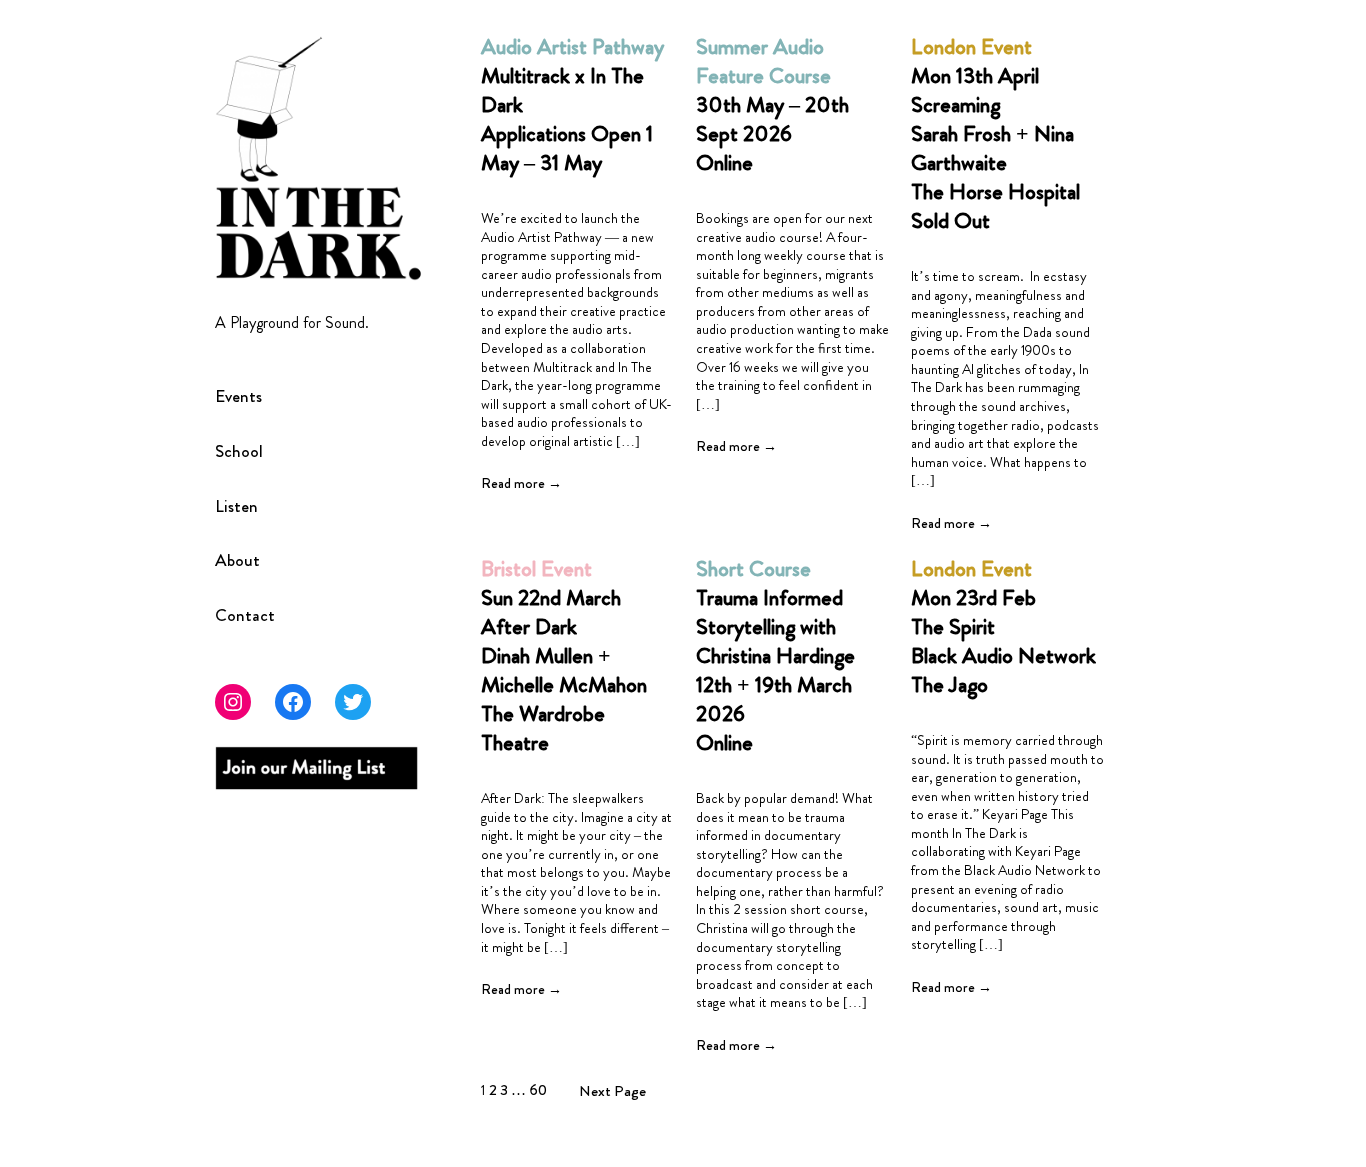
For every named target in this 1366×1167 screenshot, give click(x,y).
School (239, 452)
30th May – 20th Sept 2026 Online (772, 104)
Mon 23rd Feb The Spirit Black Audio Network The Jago (1003, 626)
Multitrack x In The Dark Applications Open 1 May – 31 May (572, 104)
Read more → (521, 483)
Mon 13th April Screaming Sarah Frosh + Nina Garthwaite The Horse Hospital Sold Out (995, 133)
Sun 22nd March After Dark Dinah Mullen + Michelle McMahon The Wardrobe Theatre (564, 655)
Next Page (612, 1091)
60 (538, 1090)
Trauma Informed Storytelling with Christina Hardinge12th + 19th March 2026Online (775, 655)
